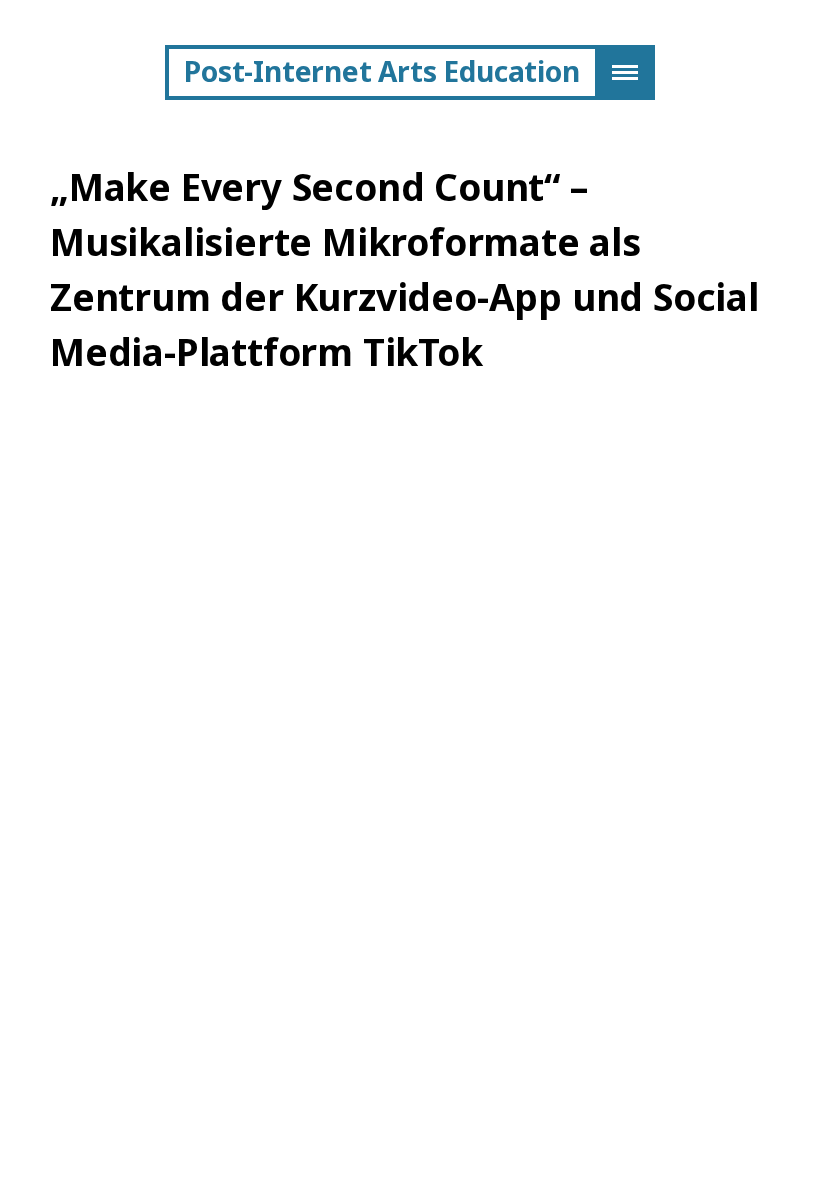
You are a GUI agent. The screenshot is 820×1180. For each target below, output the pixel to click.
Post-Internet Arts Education (381, 71)
